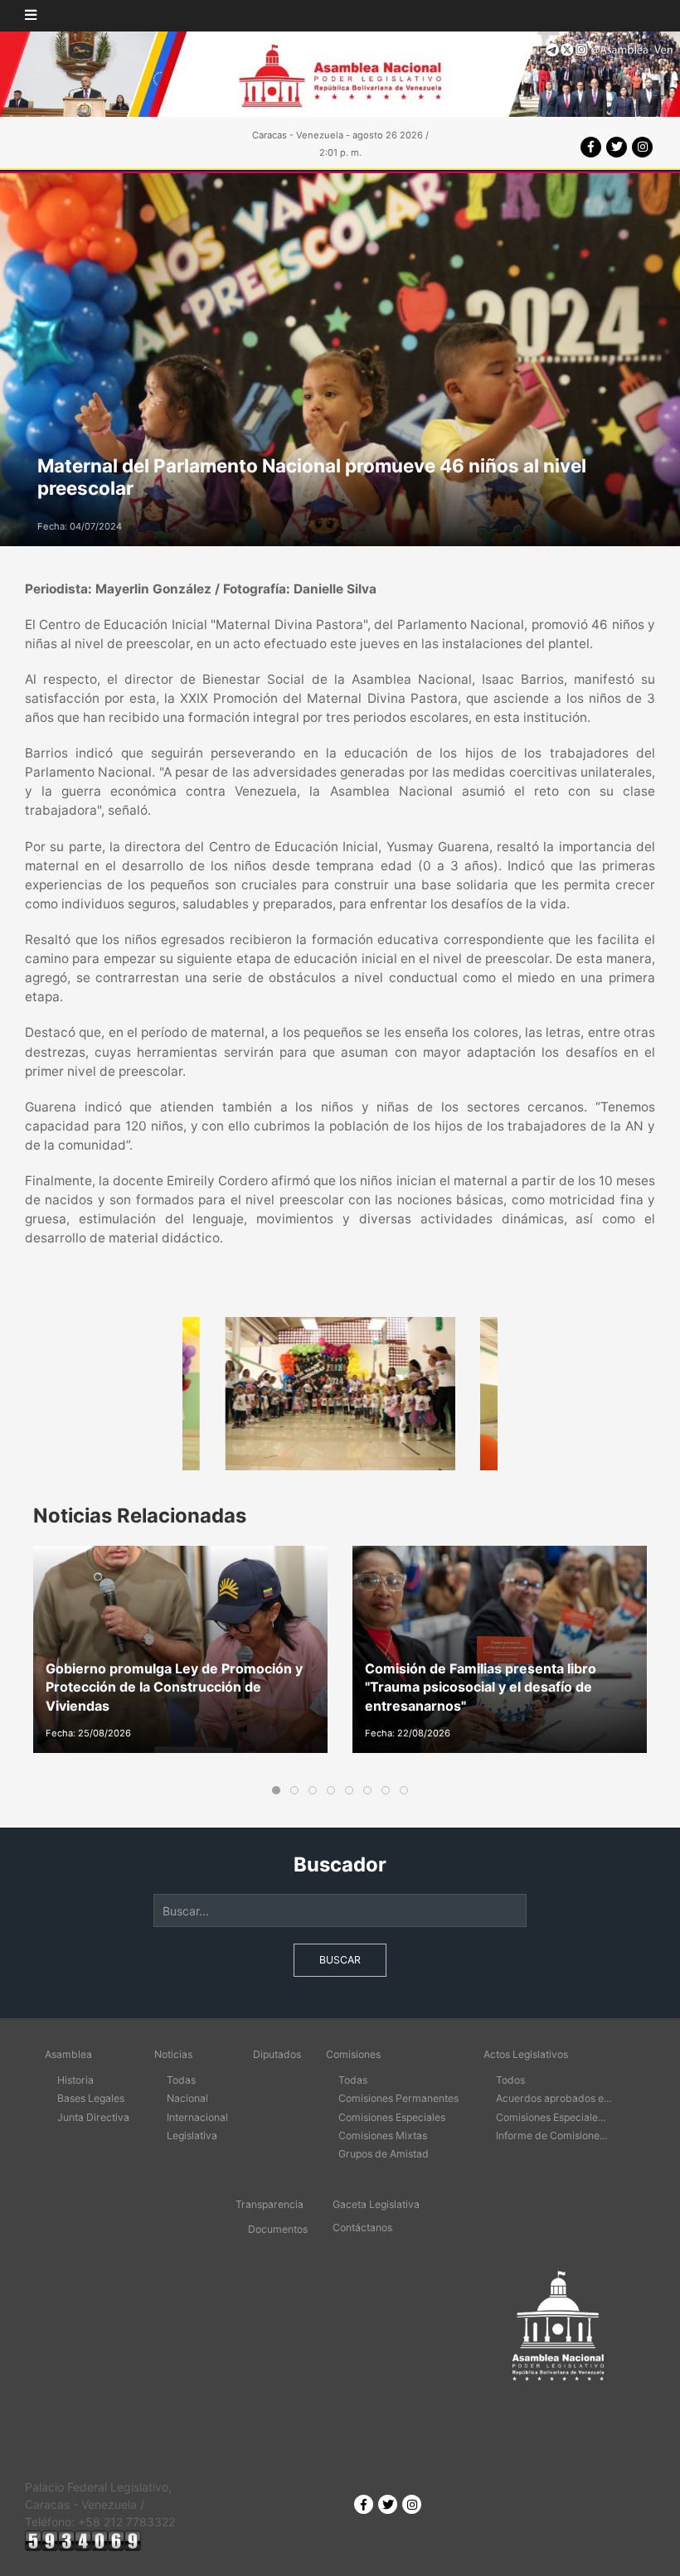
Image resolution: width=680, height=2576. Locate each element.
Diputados (277, 2054)
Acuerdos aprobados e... (554, 2098)
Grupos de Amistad (384, 2154)
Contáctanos (362, 2227)
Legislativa (192, 2135)
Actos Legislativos (526, 2054)
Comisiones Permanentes (398, 2098)
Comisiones (353, 2054)
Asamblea (68, 2054)
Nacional (187, 2098)
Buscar (340, 1960)
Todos (510, 2080)
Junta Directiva (93, 2117)
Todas (181, 2080)
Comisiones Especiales (392, 2117)
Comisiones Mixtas (383, 2135)
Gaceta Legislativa (376, 2204)
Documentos (278, 2229)
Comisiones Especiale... (551, 2117)
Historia (75, 2080)
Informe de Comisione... (551, 2135)
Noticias (173, 2054)
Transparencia (270, 2204)
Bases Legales (91, 2098)
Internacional (197, 2117)
